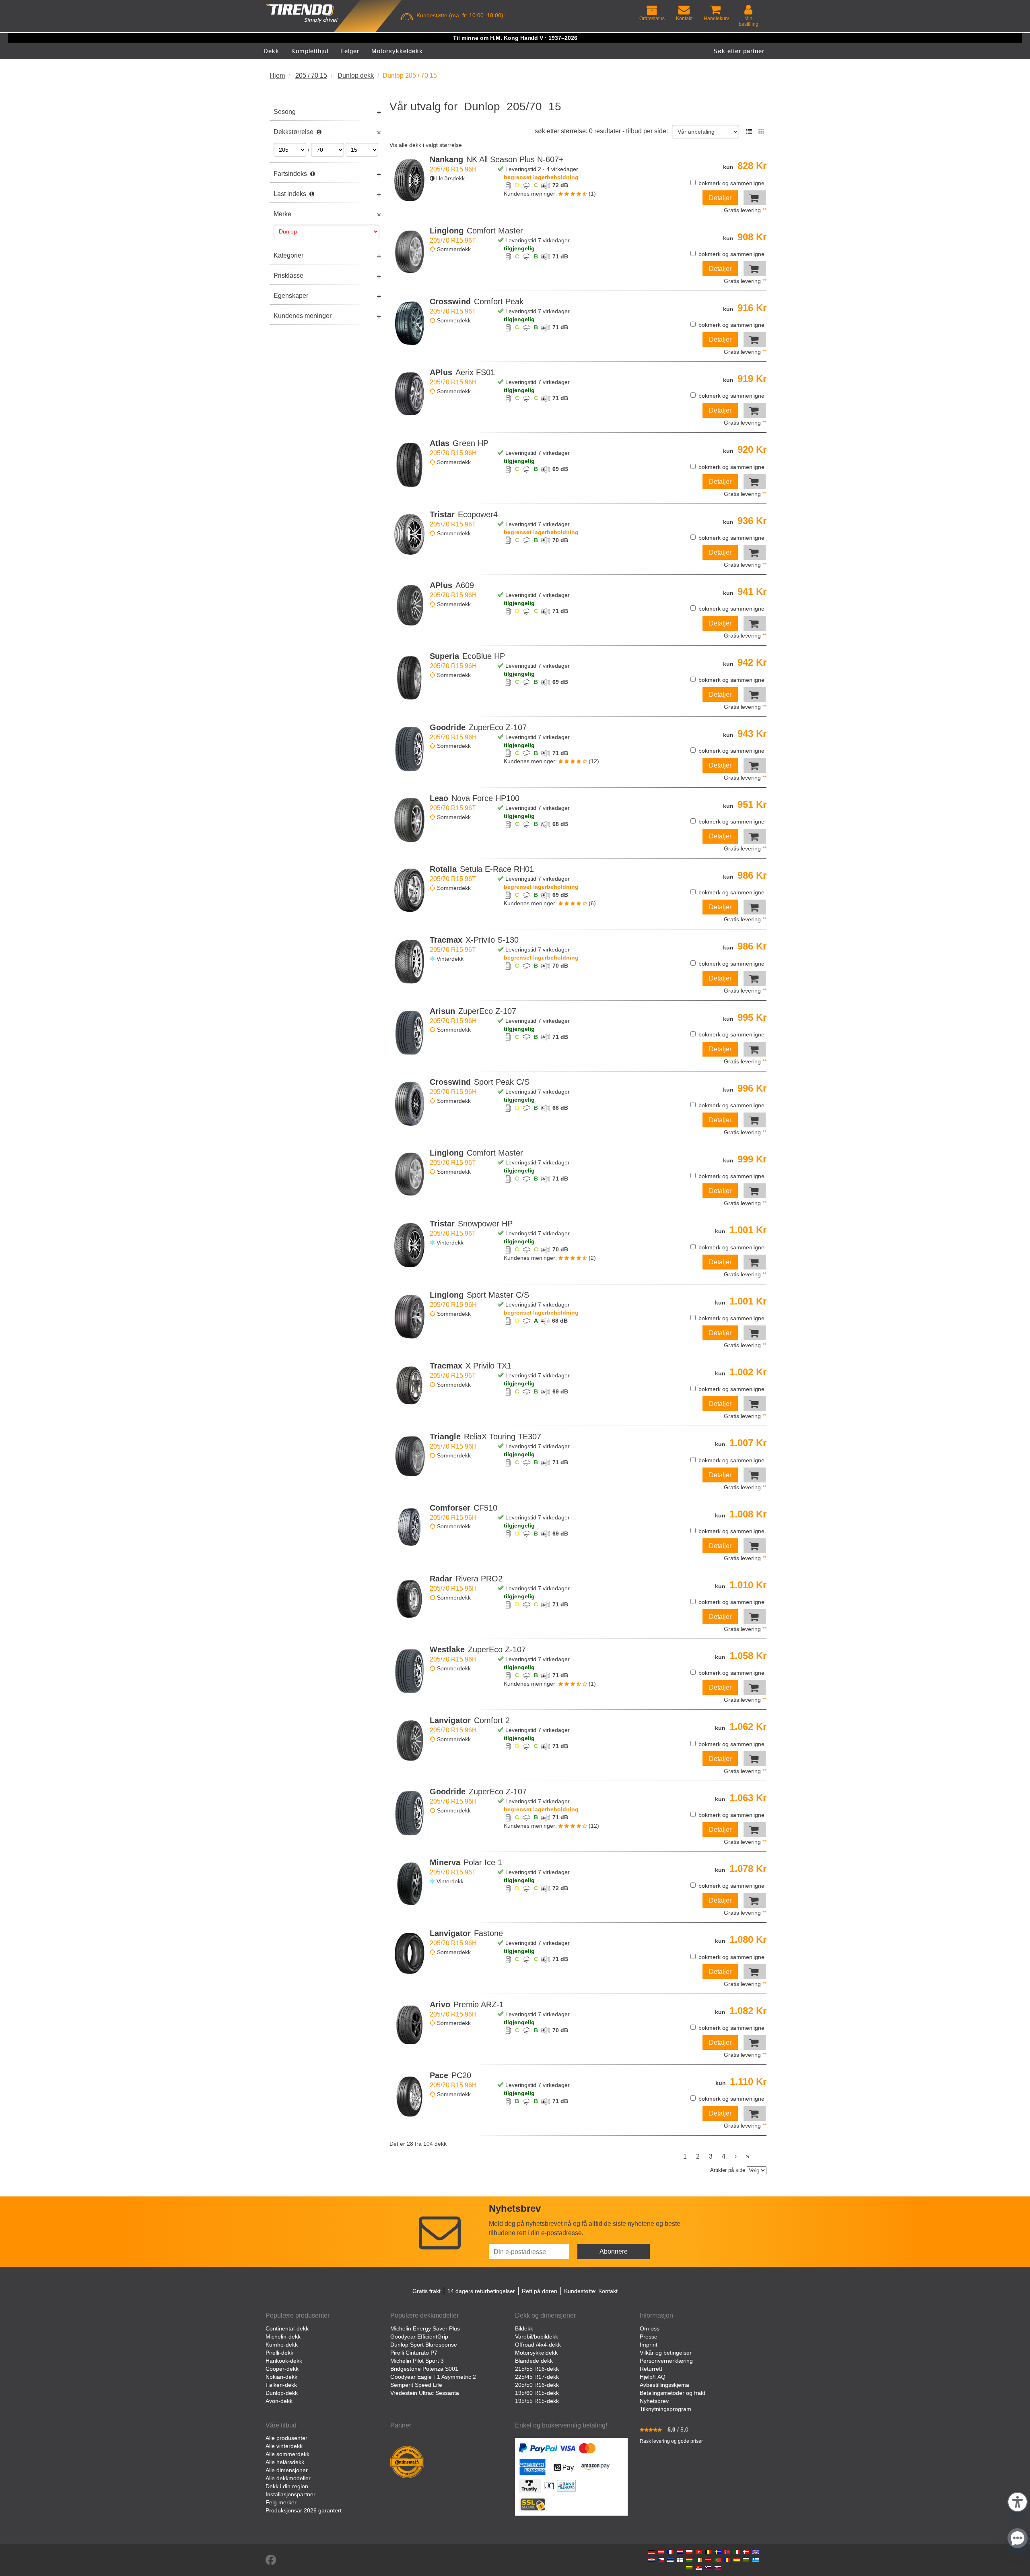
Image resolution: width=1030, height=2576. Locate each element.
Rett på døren (540, 2291)
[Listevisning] (749, 132)
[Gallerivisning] (761, 132)
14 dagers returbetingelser (481, 2291)
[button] (1018, 2501)
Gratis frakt (426, 2291)
